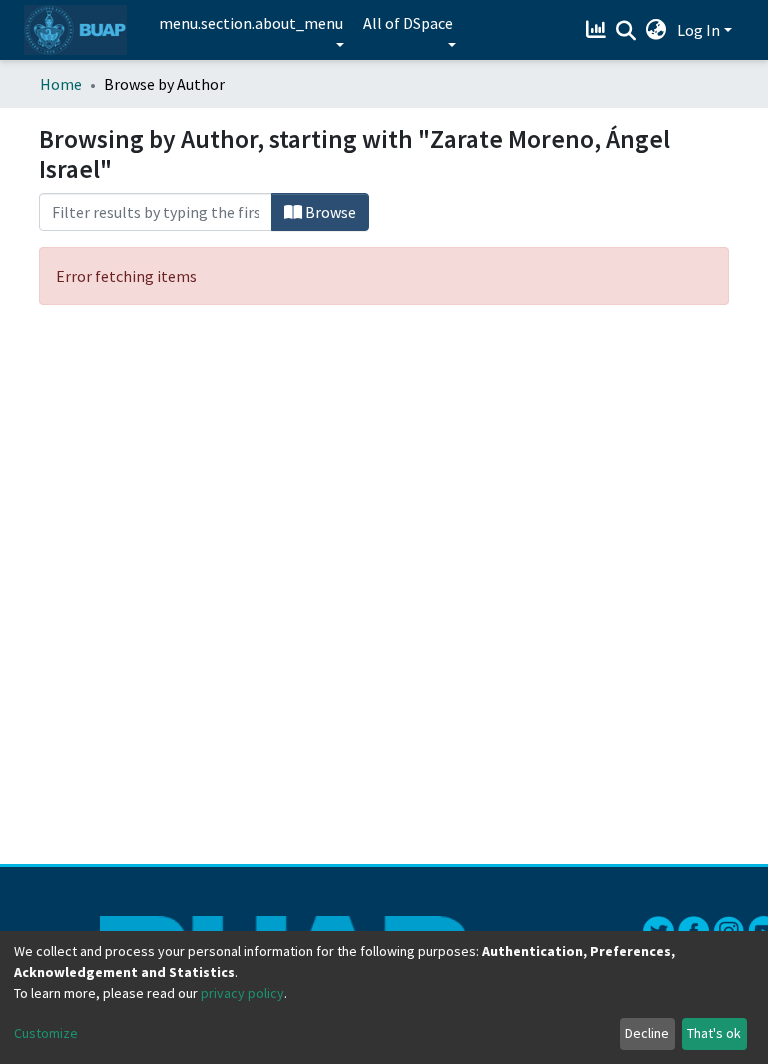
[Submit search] (626, 31)
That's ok (714, 1033)
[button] (656, 30)
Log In (698, 30)
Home (61, 84)
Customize (46, 1033)
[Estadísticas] (598, 30)
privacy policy (242, 993)
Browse (329, 212)
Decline (647, 1033)
